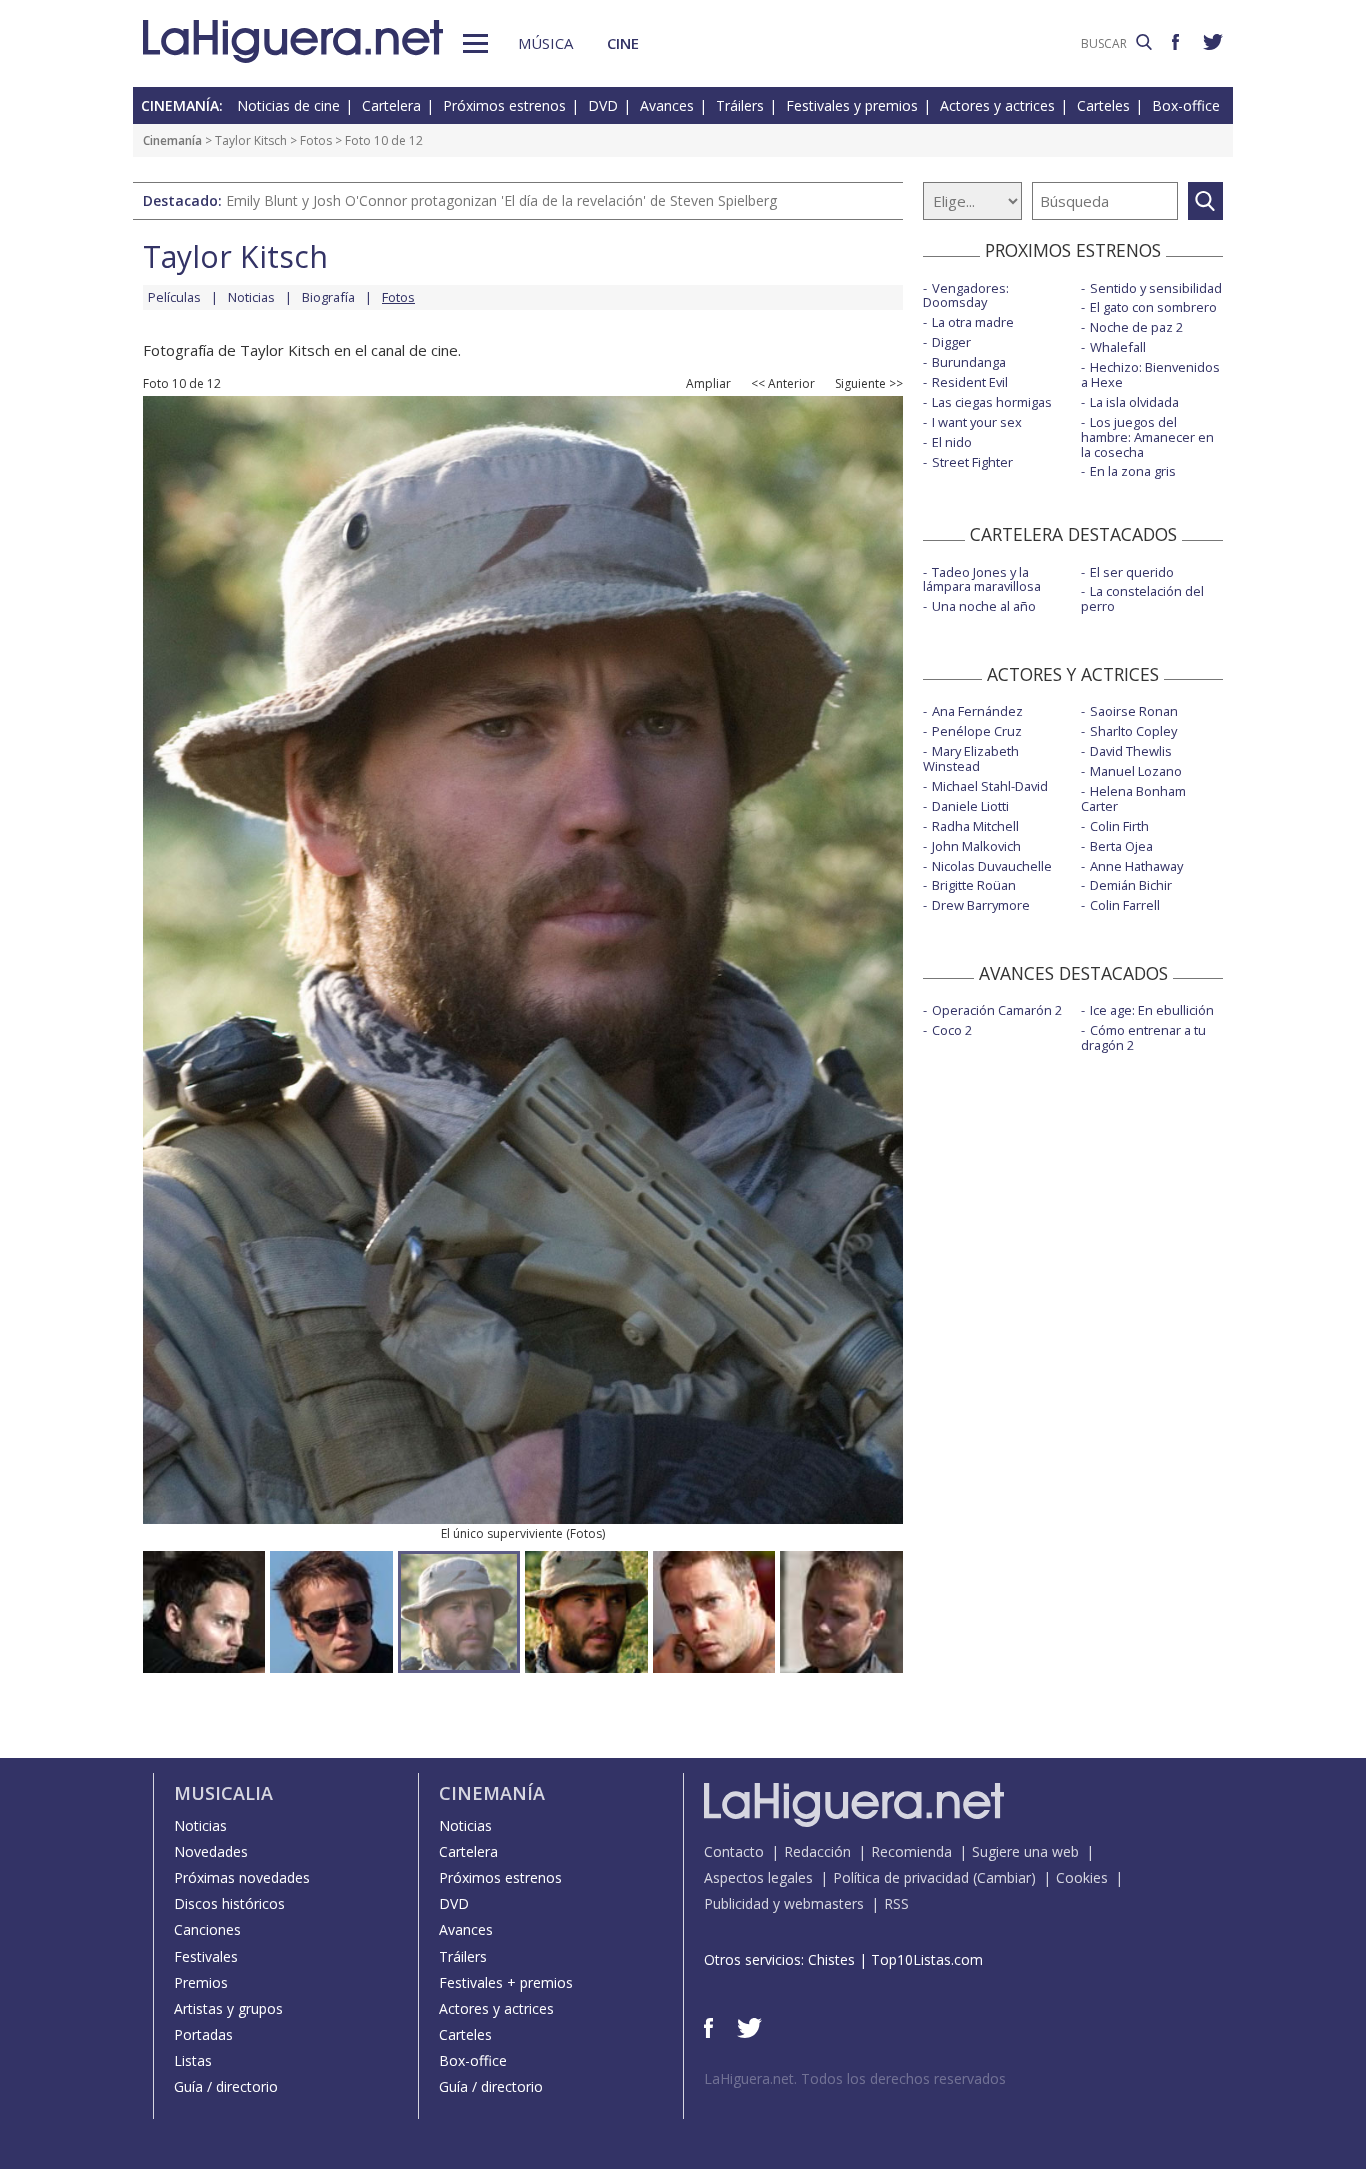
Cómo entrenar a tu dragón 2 (1143, 1037)
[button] (475, 43)
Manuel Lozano (1136, 771)
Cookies (1082, 1877)
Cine (623, 43)
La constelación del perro (1142, 598)
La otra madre (973, 322)
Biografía (328, 297)
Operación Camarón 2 (997, 1010)
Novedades (211, 1851)
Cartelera (391, 105)
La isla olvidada (1134, 402)
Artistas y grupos (228, 2008)
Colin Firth (1119, 826)
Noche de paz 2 (1136, 327)
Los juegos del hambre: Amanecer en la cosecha (1147, 437)
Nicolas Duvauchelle (992, 866)
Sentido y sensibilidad (1156, 288)
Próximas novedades (242, 1877)
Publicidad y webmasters (784, 1903)
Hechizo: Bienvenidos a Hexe (1150, 374)
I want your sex (977, 422)
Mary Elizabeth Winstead (971, 758)
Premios (201, 1982)
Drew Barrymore (981, 905)
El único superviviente (502, 1533)
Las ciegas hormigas (992, 402)
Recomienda (911, 1851)
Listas (193, 2060)
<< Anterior (783, 384)
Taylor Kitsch (251, 140)
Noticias (251, 297)
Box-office (1186, 105)
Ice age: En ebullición (1152, 1010)
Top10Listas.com (927, 1959)
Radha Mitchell (975, 826)
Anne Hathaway (1136, 866)
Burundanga (969, 362)
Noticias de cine (288, 105)
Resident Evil (970, 382)
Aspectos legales (758, 1877)
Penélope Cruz (977, 731)
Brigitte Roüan (974, 885)
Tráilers (740, 105)
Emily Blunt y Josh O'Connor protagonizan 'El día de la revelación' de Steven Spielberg (501, 200)
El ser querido (1132, 572)
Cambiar (1004, 1877)
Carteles (1103, 105)
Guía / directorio (226, 2086)
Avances (667, 105)
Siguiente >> (869, 384)
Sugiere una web (1025, 1851)
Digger (951, 342)
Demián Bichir (1131, 885)
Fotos (316, 140)
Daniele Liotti (970, 806)
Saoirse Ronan (1134, 711)
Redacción (817, 1851)
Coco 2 (952, 1030)
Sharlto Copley (1133, 731)
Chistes (831, 1959)
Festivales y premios (852, 105)
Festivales (206, 1956)
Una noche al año (984, 606)
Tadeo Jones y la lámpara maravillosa (982, 579)
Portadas (203, 2034)
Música (545, 43)
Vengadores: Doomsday (966, 295)
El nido (952, 442)
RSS (896, 1903)
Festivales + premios (506, 1982)
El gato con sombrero (1153, 307)
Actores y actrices (997, 105)
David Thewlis (1131, 751)
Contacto (734, 1851)
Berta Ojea (1121, 846)
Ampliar (708, 384)
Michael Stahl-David (990, 786)
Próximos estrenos (504, 105)
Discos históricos (229, 1903)
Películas (174, 297)
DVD (603, 105)
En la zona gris (1133, 471)
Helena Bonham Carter (1133, 798)
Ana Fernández (977, 711)
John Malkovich (976, 846)
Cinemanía (172, 140)
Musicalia (223, 1793)
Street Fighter (972, 462)
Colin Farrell (1125, 905)
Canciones (207, 1929)
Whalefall (1118, 347)
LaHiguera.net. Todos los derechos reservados (855, 2078)
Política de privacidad (901, 1877)
